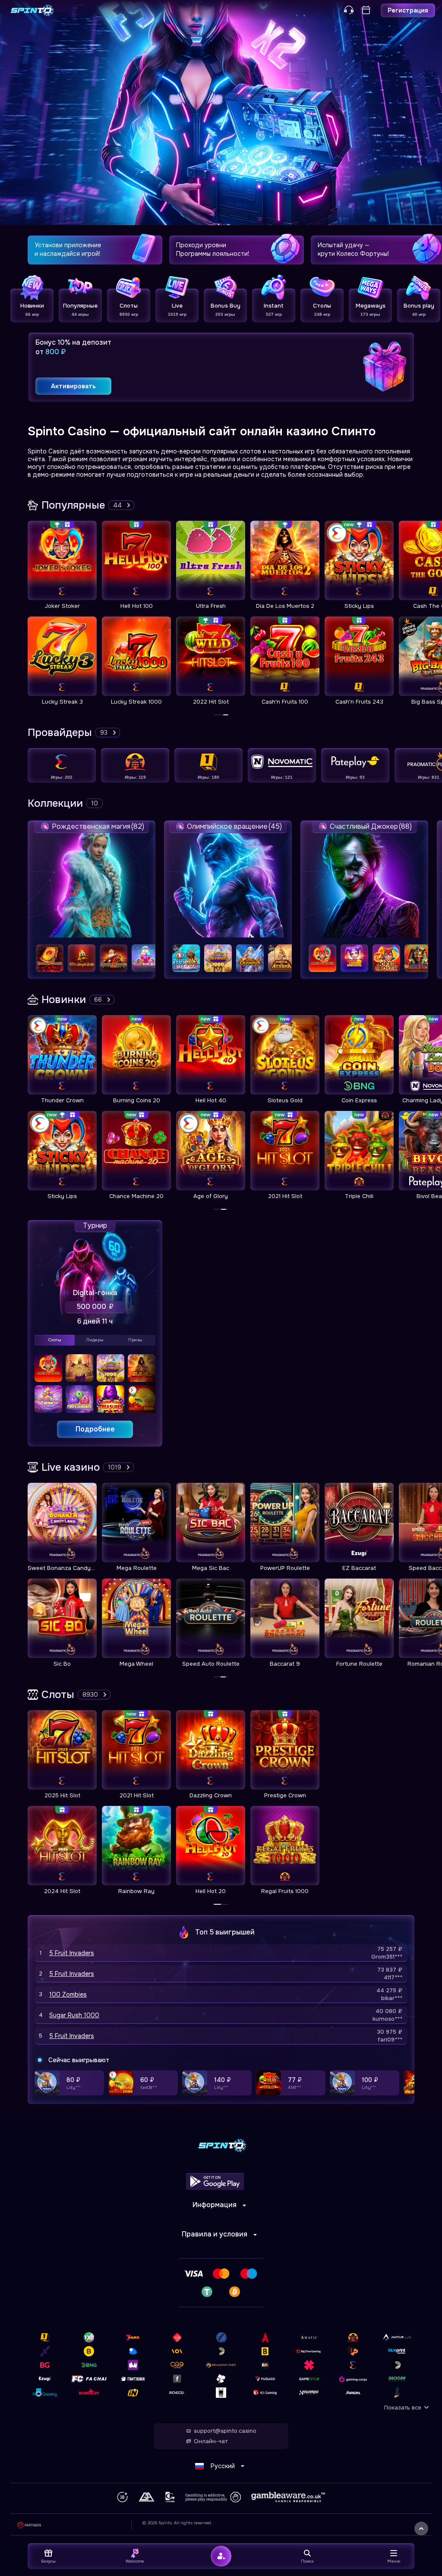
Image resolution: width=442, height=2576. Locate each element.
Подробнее (95, 1429)
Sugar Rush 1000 (74, 2015)
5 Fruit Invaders (72, 1953)
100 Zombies (68, 1994)
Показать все (403, 2408)
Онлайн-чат (211, 2441)
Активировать (73, 386)
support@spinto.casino (225, 2431)
